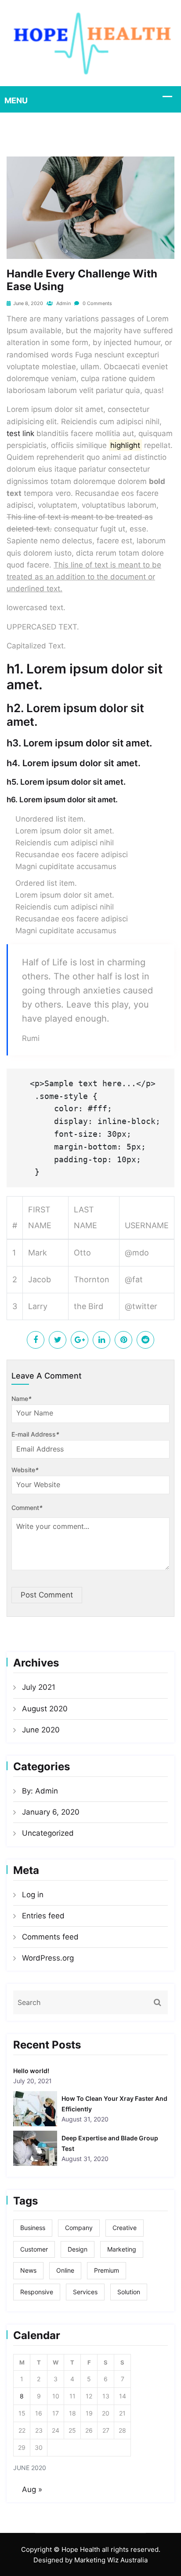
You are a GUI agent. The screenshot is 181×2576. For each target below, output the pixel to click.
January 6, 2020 (51, 1812)
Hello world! (31, 2071)
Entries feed (43, 1916)
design (78, 2249)
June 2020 (41, 1730)
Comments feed (50, 1937)
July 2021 (39, 1687)
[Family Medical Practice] (90, 43)
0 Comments (97, 303)
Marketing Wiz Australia (111, 2560)
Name (22, 1399)
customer (34, 2249)
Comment (27, 1508)
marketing (122, 2249)
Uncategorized (48, 1833)
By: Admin (40, 1791)
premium (107, 2270)
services (85, 2292)
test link (20, 433)
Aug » (32, 2489)
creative (125, 2228)
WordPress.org (48, 1958)
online (65, 2270)
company (79, 2228)
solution (129, 2292)
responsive (37, 2292)
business (33, 2228)
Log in (33, 1895)
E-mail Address (35, 1434)
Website (25, 1470)
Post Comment (47, 1595)
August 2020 (45, 1709)
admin (63, 303)
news (28, 2270)
